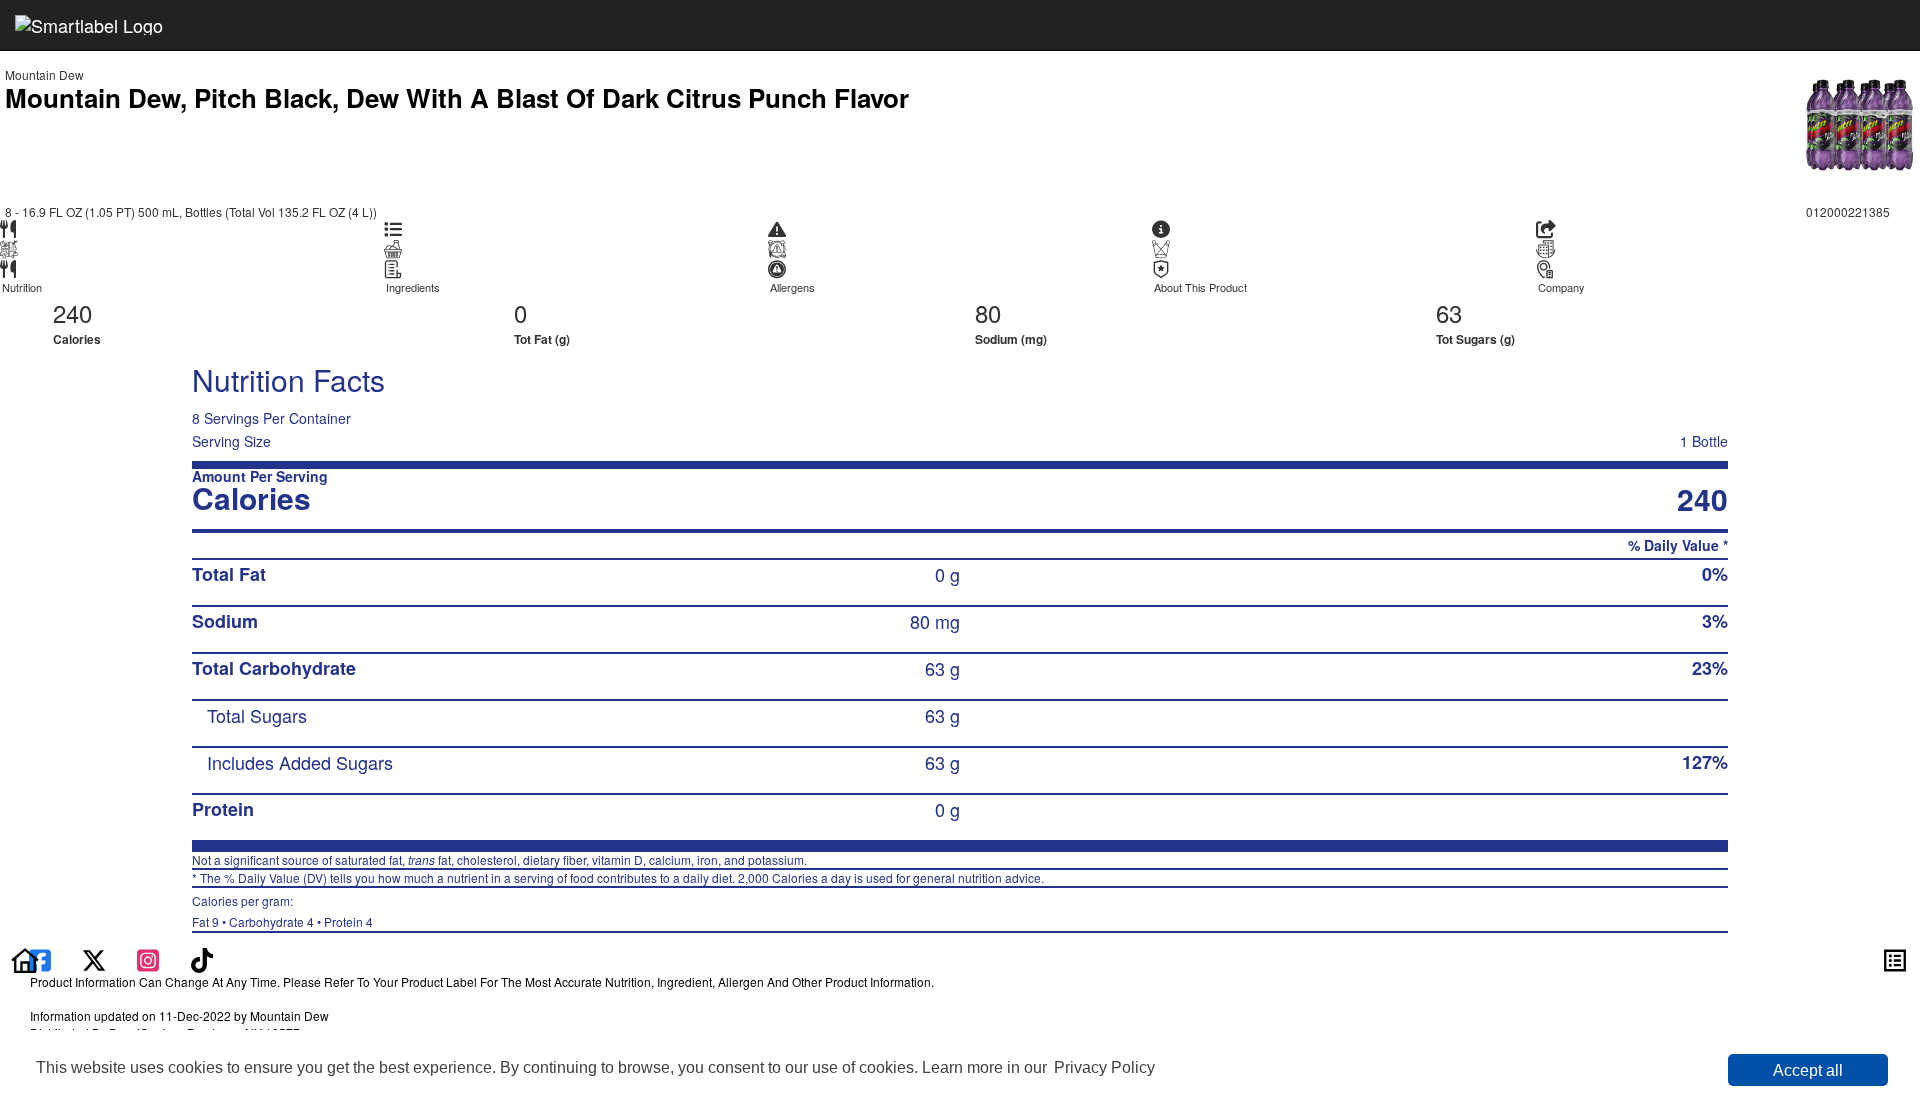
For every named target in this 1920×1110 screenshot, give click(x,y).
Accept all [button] (1808, 1070)
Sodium (225, 621)
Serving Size (231, 441)
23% (1710, 668)
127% (1705, 762)
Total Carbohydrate (274, 668)
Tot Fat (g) (542, 339)
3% (1715, 621)
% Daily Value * (1678, 545)
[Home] (25, 958)
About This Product (1200, 287)
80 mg (935, 621)
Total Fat (229, 574)
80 (988, 312)
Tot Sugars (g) (1475, 339)
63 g (942, 668)
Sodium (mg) (1011, 339)
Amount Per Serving (260, 476)
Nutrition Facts (288, 379)
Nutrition (22, 287)
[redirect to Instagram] (150, 958)
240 (72, 312)
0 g (947, 574)
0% (1715, 574)
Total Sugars (257, 715)
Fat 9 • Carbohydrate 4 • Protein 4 (282, 911)
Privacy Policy (1104, 1067)
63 (1449, 312)
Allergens (792, 287)
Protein (223, 809)
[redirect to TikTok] (202, 958)
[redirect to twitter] (94, 958)
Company (1561, 287)
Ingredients (413, 287)
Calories (77, 339)
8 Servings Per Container (271, 418)
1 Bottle (1704, 441)
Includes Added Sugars (300, 762)
